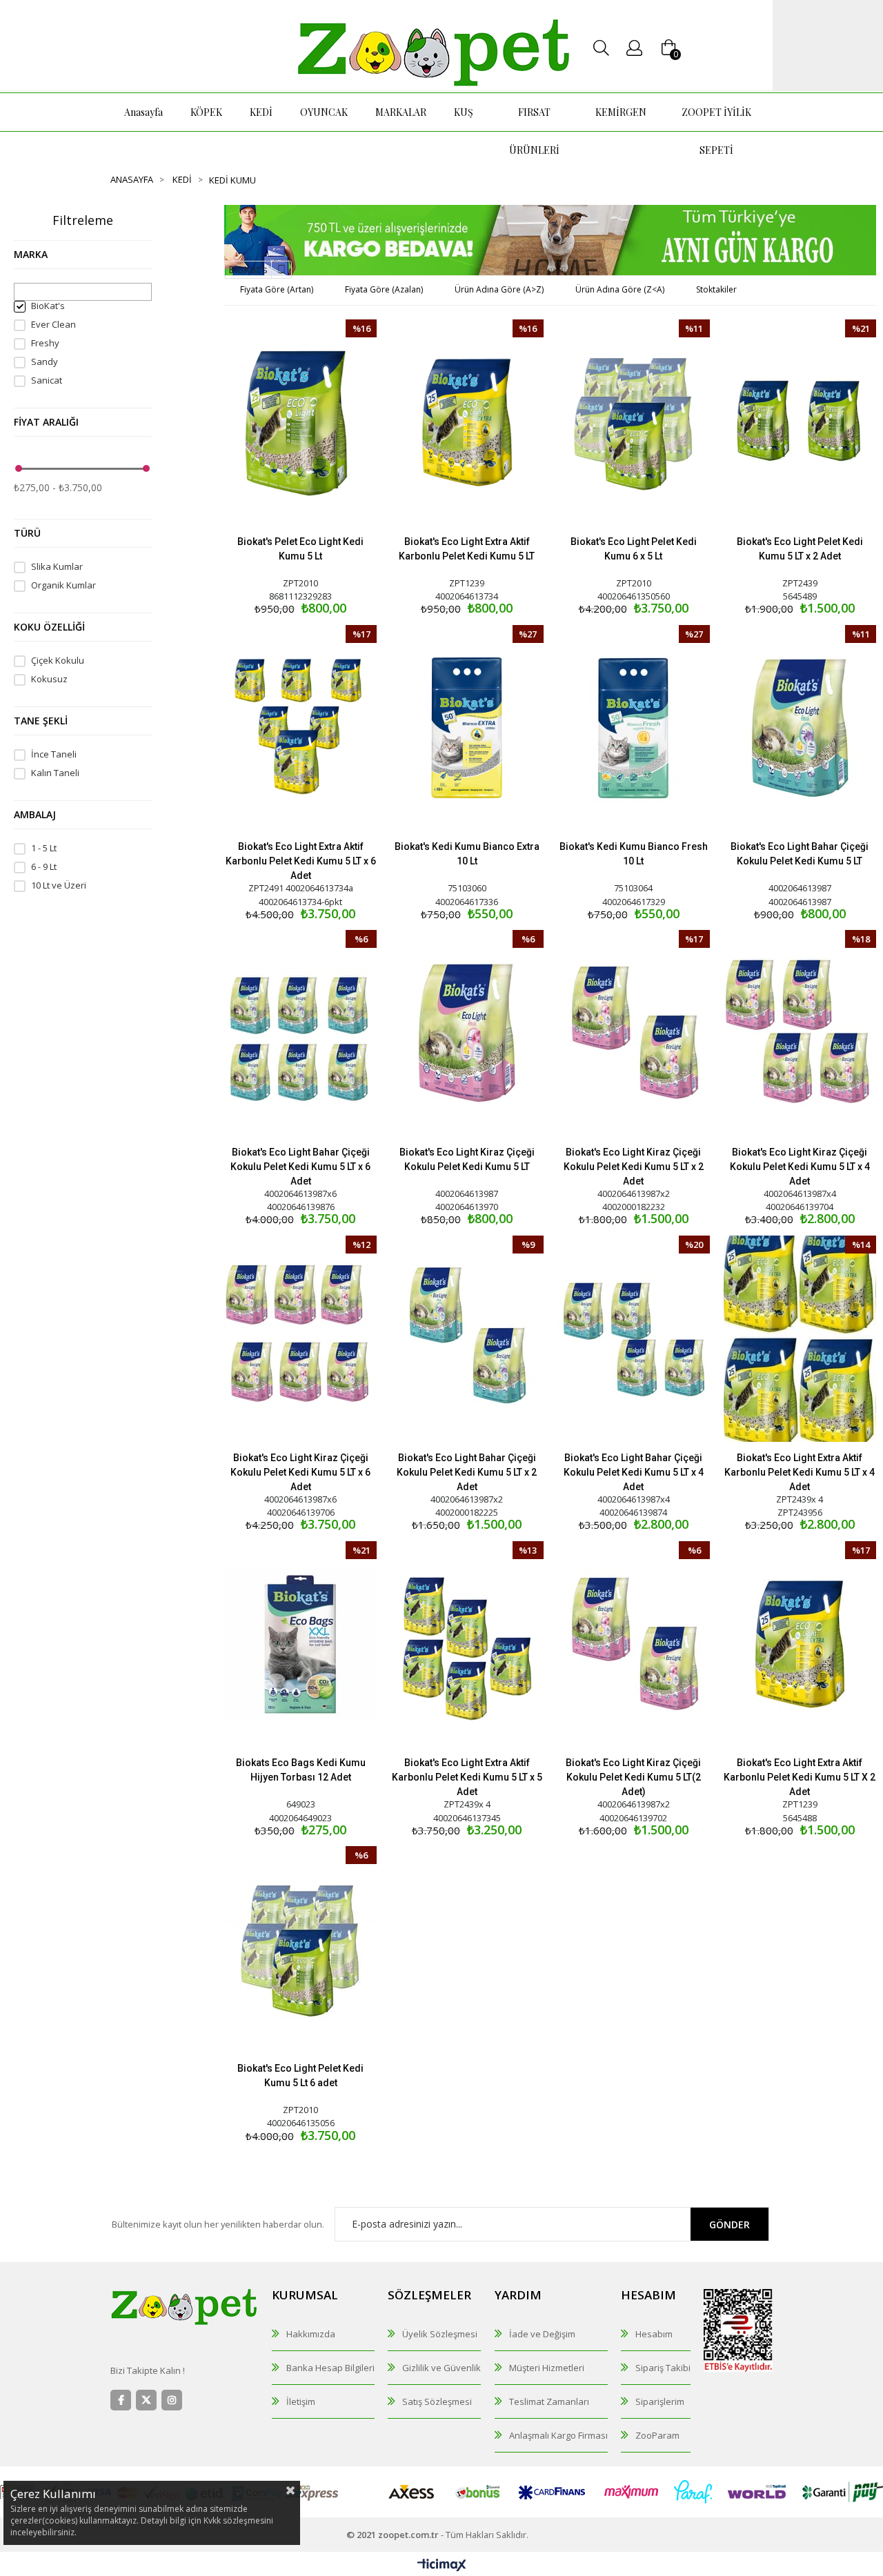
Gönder (730, 2225)
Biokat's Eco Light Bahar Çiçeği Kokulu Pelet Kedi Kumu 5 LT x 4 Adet (634, 1472)
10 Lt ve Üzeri (59, 885)
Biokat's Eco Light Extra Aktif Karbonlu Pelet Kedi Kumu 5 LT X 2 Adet (800, 1777)
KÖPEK (206, 112)
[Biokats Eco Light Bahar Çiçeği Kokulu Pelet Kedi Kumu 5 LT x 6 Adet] (300, 1033)
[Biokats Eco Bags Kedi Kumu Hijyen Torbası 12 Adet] (300, 1644)
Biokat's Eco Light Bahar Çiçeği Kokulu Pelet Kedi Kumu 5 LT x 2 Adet (467, 1472)
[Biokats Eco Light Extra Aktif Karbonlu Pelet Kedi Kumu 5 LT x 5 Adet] (467, 1644)
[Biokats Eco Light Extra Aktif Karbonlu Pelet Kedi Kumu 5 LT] (467, 423)
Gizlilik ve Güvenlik (441, 2368)
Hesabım (654, 2334)
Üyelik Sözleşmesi (440, 2334)
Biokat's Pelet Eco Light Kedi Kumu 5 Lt (300, 549)
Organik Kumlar (63, 585)
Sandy (44, 362)
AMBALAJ (35, 814)
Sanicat (47, 380)
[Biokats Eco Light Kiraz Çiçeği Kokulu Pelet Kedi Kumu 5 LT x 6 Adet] (300, 1339)
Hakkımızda (311, 2334)
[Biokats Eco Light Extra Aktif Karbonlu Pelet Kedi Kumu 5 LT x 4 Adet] (800, 1339)
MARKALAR (401, 112)
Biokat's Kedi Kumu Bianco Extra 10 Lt (467, 854)
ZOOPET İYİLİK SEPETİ (716, 131)
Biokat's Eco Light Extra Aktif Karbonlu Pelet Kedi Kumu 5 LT (467, 549)
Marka (31, 254)
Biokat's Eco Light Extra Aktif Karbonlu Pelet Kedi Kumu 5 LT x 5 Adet (467, 1777)
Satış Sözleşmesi (437, 2401)
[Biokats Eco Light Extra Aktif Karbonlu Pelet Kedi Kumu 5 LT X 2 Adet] (800, 1644)
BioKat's (48, 306)
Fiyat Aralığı (46, 422)
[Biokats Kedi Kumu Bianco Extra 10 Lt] (467, 728)
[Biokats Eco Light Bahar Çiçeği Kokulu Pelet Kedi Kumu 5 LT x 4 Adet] (634, 1339)
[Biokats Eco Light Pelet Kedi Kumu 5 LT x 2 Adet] (800, 423)
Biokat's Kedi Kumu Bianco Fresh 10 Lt (634, 854)
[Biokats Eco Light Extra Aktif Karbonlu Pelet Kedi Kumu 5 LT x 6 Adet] (300, 728)
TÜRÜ (27, 533)
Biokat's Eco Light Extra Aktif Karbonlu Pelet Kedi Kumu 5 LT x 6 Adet (301, 861)
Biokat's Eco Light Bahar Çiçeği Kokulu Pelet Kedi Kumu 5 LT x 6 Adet (300, 1167)
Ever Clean (53, 325)
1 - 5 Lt (44, 848)
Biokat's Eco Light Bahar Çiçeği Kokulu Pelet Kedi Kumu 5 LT (800, 854)
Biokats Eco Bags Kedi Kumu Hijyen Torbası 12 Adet (301, 1770)
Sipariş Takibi (663, 2368)
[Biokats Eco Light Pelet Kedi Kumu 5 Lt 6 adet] (300, 1949)
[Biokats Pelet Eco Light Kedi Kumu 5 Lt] (300, 423)
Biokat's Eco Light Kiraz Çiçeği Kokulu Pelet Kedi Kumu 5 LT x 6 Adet (300, 1472)
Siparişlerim (660, 2401)
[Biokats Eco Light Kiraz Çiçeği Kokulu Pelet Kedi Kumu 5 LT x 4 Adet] (800, 1033)
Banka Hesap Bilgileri (330, 2368)
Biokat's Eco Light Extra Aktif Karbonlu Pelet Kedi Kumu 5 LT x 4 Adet (800, 1472)
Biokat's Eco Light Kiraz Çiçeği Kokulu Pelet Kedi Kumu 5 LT (467, 1159)
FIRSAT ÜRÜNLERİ (534, 131)
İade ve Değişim (542, 2334)
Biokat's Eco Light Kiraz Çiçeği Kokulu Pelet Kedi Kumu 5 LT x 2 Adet (634, 1167)
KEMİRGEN (621, 112)
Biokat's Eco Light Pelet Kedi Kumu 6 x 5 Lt (634, 549)
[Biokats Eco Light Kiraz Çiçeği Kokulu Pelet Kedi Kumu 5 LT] (467, 1033)
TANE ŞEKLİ (41, 721)
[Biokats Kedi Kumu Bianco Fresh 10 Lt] (634, 728)
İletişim (301, 2401)
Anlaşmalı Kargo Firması (558, 2435)
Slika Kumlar (57, 567)
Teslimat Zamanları (549, 2401)
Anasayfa (143, 112)
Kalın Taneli (55, 773)
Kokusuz (49, 679)
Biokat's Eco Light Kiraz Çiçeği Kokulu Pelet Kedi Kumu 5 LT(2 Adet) (633, 1777)
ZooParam (657, 2435)
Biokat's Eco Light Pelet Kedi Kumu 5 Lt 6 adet (300, 2075)
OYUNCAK (324, 112)
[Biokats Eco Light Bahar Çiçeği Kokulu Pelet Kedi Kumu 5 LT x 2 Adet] (467, 1339)
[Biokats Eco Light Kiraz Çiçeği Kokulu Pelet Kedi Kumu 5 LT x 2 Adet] (634, 1033)
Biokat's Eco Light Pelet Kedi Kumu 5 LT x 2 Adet (800, 549)
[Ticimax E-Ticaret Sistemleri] (442, 2566)
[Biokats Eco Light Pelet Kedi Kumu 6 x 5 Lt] (634, 423)
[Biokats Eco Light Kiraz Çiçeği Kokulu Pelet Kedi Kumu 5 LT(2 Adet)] (634, 1644)
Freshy (45, 343)
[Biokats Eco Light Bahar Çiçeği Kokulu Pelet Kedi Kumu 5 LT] (800, 728)
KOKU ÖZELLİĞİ (49, 627)
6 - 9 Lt (44, 867)
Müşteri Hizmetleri (547, 2368)
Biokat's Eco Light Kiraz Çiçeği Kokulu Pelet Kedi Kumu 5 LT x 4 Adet (800, 1167)
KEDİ (261, 112)
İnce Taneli (54, 754)
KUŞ (464, 112)
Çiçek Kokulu (58, 661)
